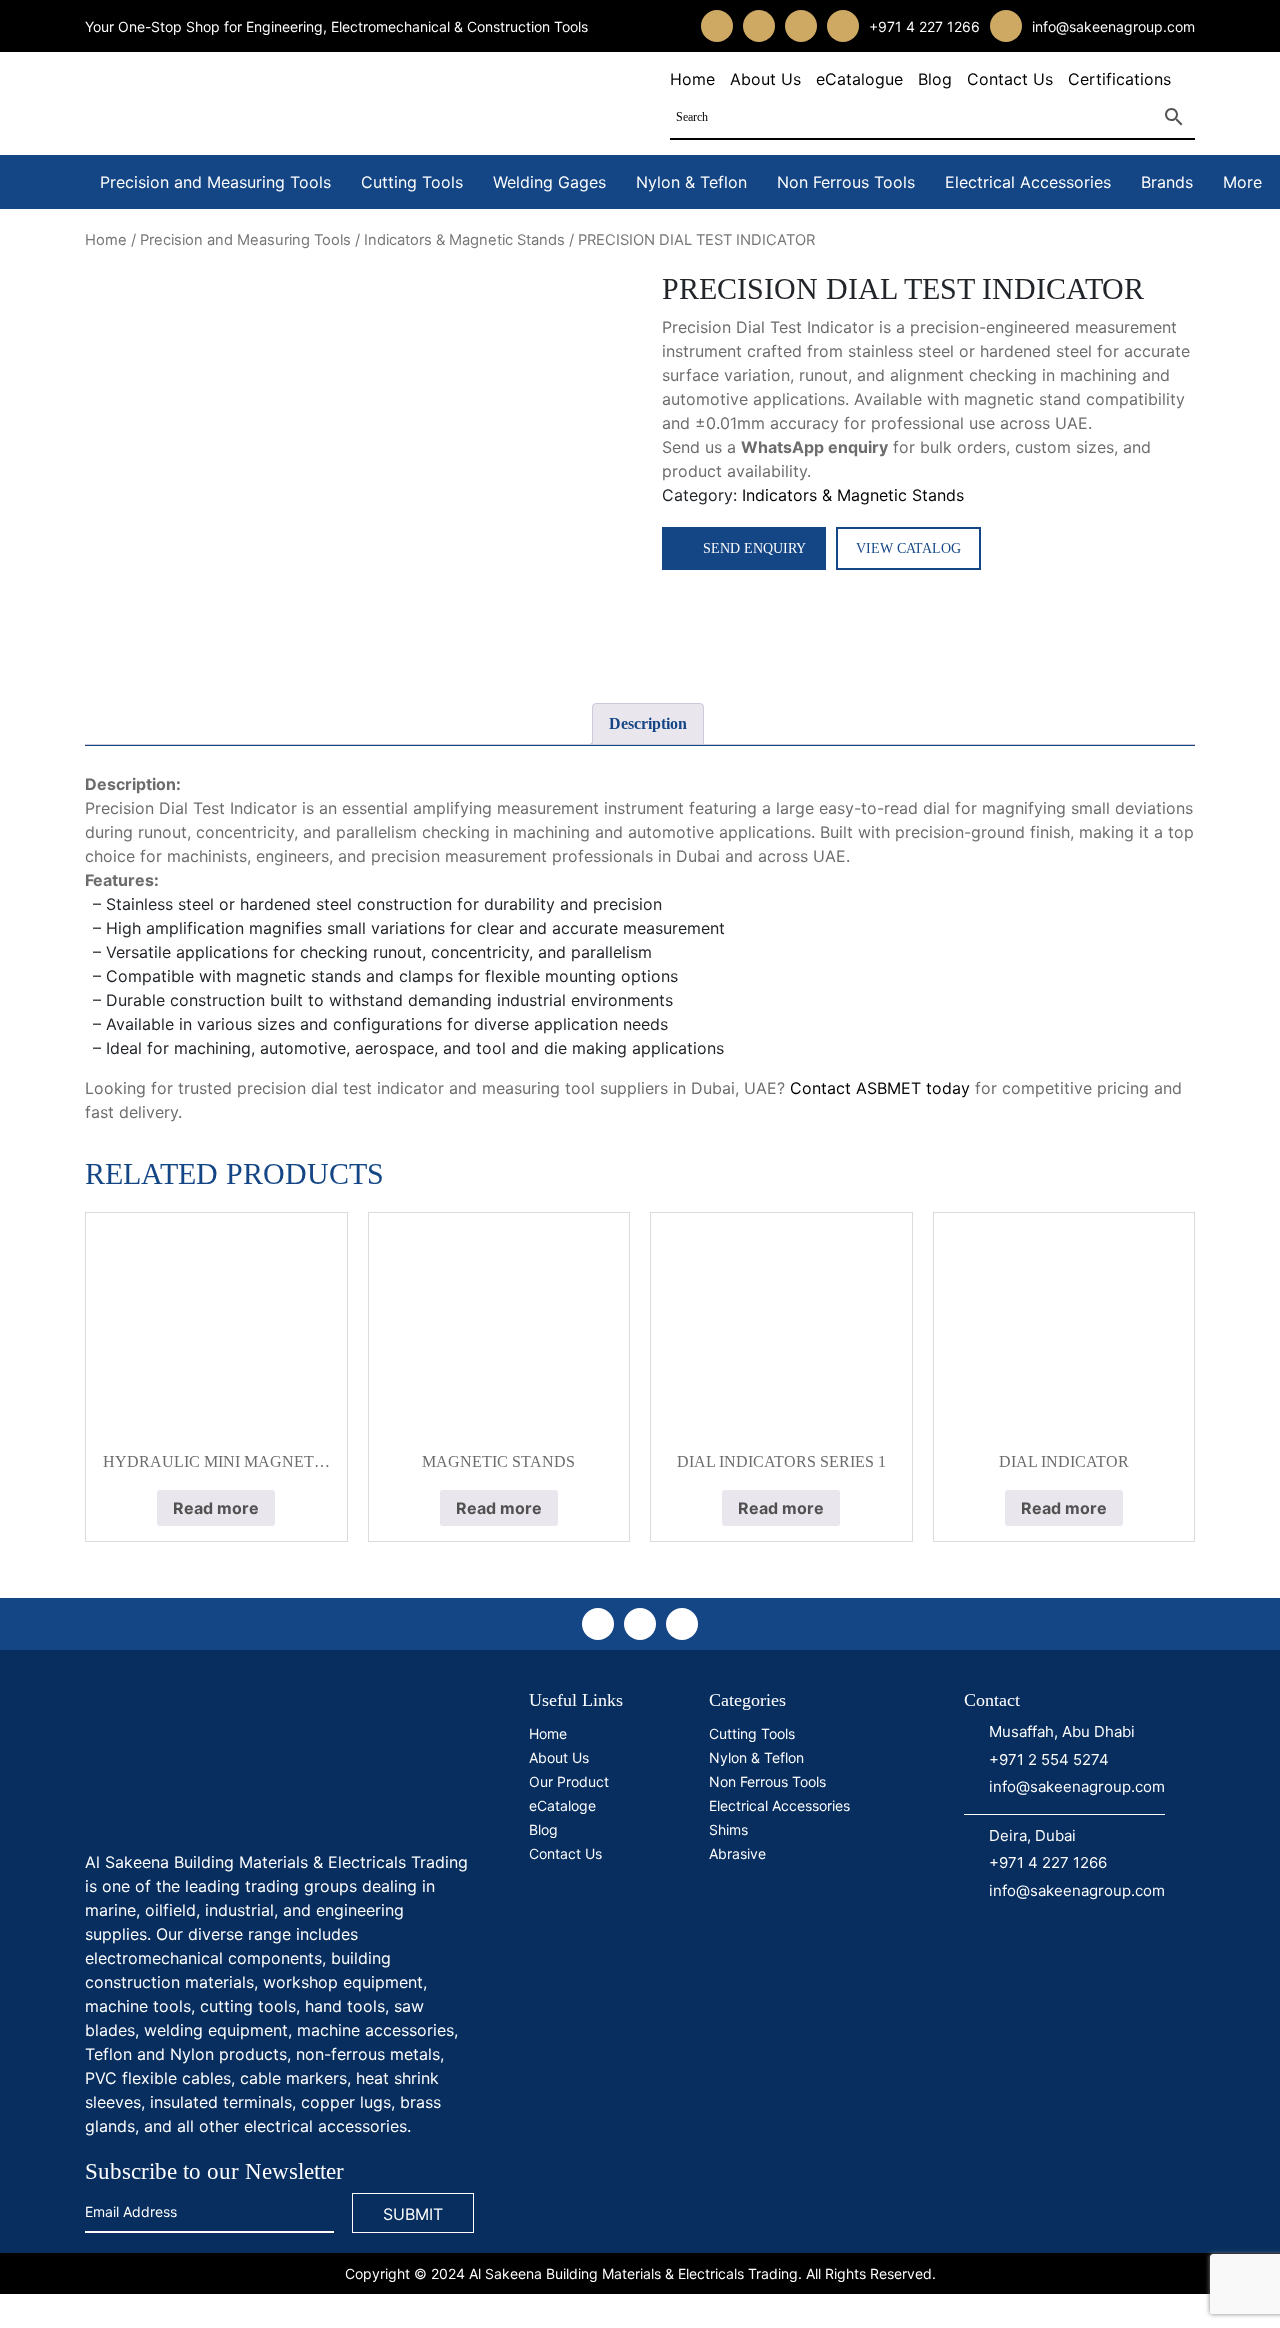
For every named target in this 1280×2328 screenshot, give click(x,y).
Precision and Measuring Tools (215, 182)
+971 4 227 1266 (924, 26)
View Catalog (908, 548)
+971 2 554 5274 (1049, 1759)
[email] (1006, 26)
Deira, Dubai (1032, 1835)
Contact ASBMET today (880, 1088)
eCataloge (562, 1805)
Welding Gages (549, 182)
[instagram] (759, 26)
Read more (216, 1508)
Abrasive (737, 1853)
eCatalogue (859, 79)
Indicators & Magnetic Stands (464, 240)
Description (648, 723)
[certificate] (794, 1945)
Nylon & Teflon (691, 182)
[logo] (235, 1763)
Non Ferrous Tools (846, 182)
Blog (935, 79)
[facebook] (717, 26)
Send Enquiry (754, 548)
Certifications (1119, 79)
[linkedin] (801, 26)
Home (692, 79)
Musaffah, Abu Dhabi (1062, 1731)
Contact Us (1010, 79)
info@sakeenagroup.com (1113, 26)
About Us (765, 79)
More (1242, 182)
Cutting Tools (412, 182)
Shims (728, 1829)
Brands (1167, 182)
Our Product (569, 1781)
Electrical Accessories (1028, 182)
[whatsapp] (843, 26)
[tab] (648, 724)
